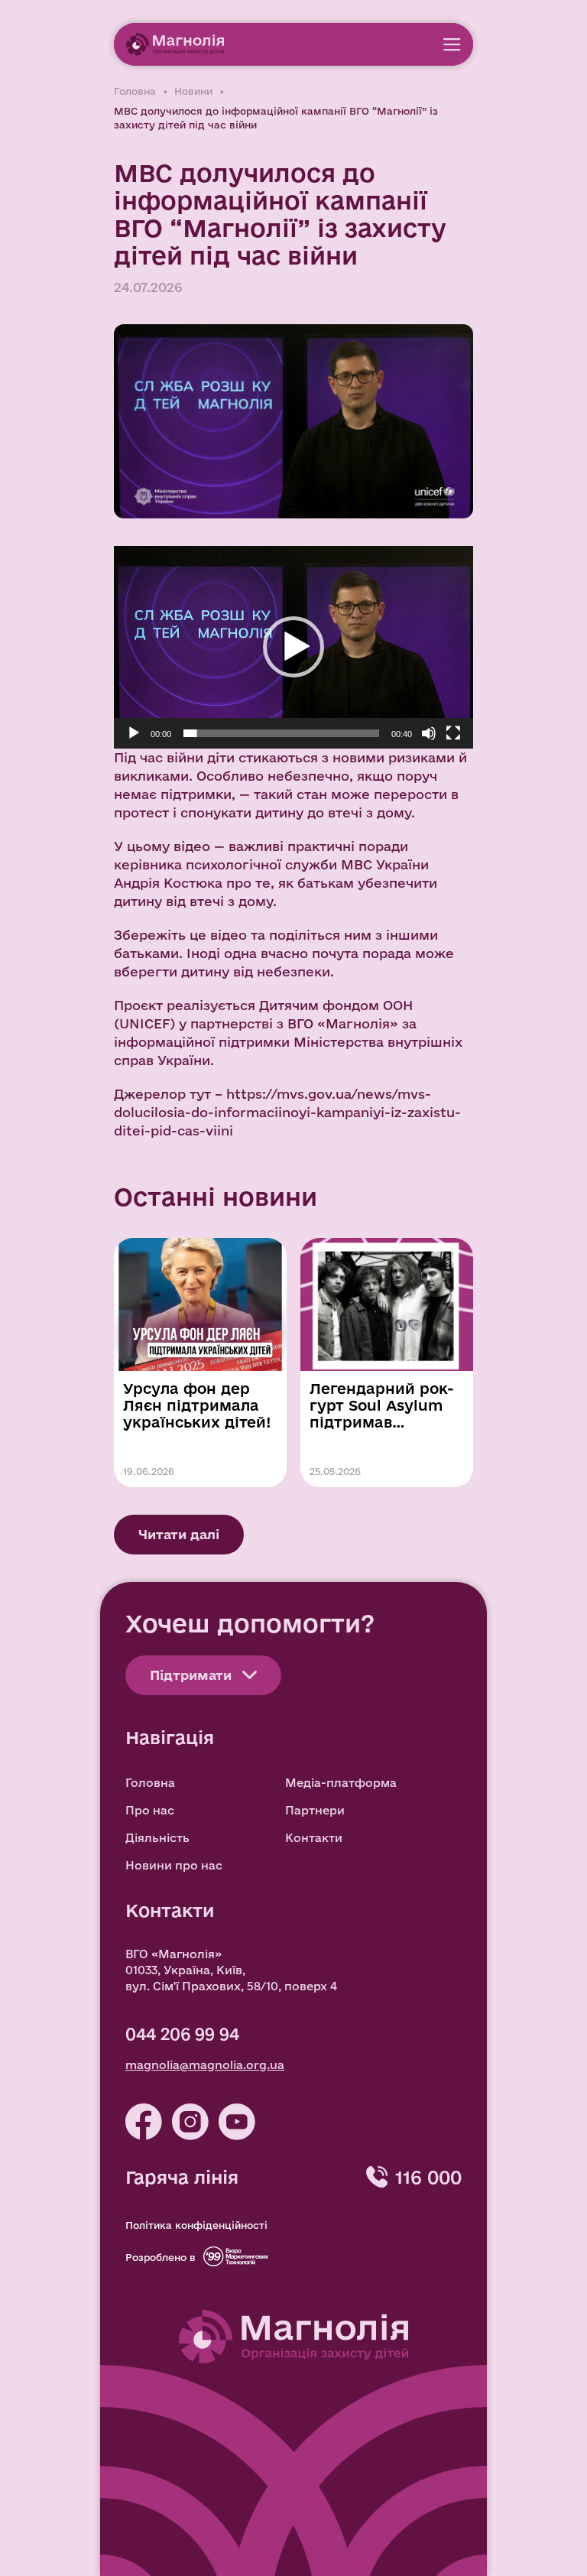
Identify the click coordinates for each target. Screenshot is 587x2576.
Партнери (315, 1810)
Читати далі (179, 1534)
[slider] (281, 733)
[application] (293, 647)
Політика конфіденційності (196, 2225)
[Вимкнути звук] (429, 733)
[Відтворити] (134, 733)
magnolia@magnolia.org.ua (205, 2065)
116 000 (428, 2177)
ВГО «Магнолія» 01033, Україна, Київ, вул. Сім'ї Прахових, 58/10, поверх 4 (231, 1970)
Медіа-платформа (341, 1783)
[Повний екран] (453, 733)
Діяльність (157, 1838)
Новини (193, 91)
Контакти (314, 1838)
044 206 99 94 (182, 2034)
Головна (135, 91)
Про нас (150, 1810)
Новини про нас (174, 1865)
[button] (293, 647)
